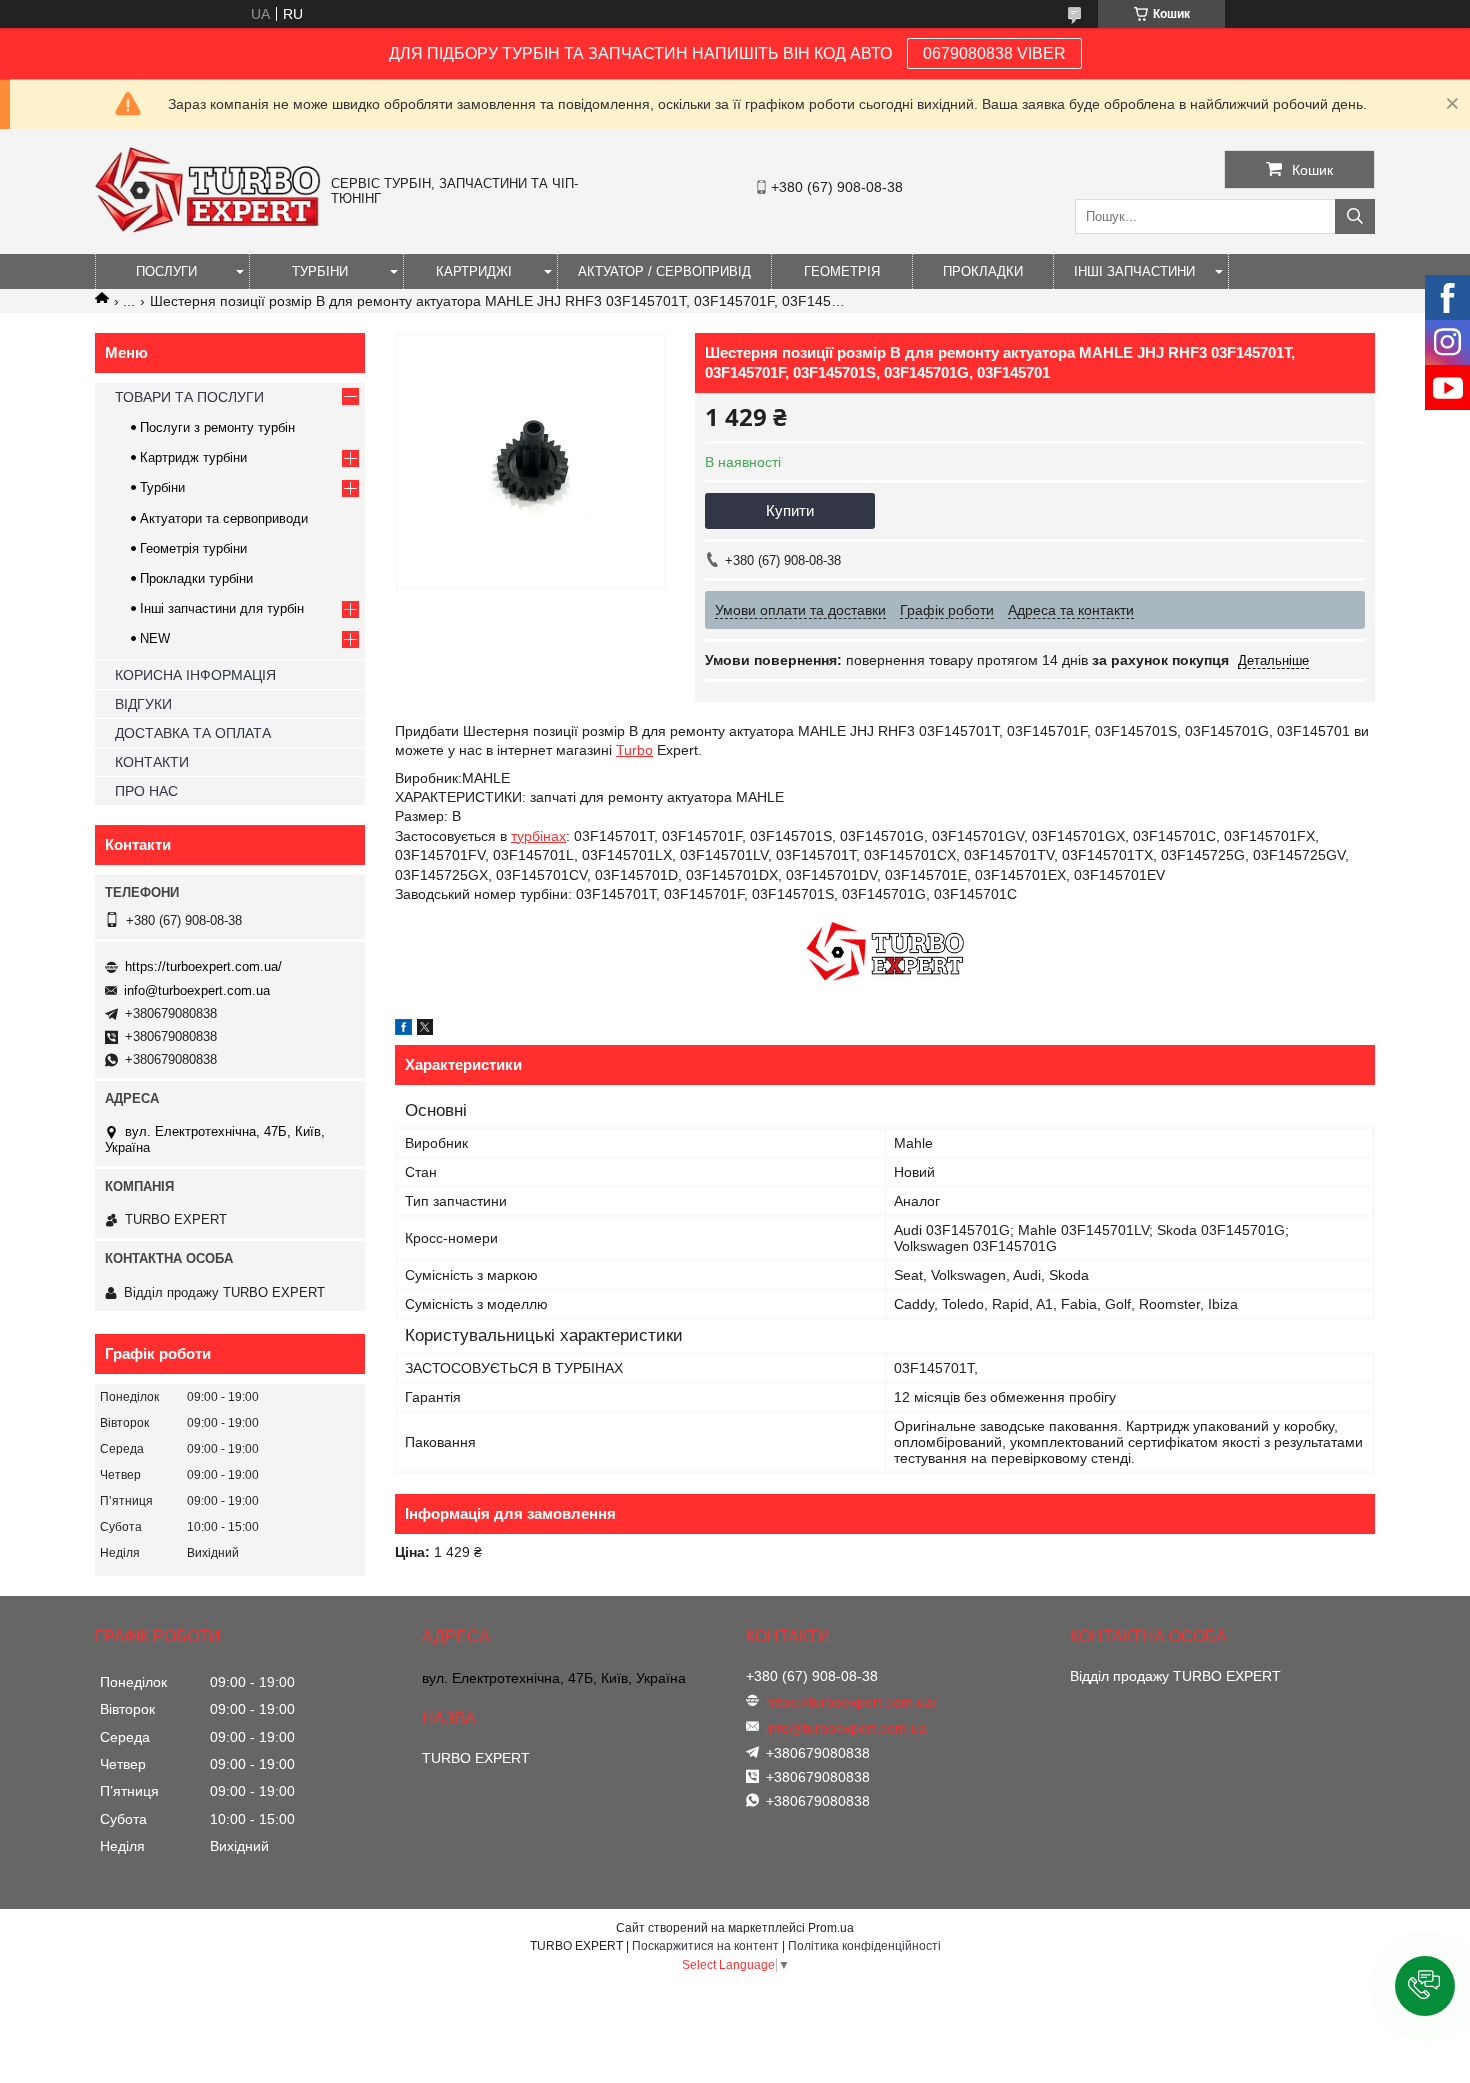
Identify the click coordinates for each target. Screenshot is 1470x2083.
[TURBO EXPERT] (208, 228)
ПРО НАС (146, 791)
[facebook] (403, 1030)
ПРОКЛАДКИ (983, 271)
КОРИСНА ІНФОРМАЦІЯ (195, 675)
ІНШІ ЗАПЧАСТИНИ (1134, 271)
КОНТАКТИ (152, 762)
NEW (155, 638)
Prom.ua (831, 1928)
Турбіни (162, 487)
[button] (1425, 1986)
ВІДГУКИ (143, 704)
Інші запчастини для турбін (222, 608)
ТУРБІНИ (320, 271)
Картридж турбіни (193, 457)
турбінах (538, 836)
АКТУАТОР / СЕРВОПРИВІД (664, 271)
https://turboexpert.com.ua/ (203, 966)
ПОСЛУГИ (166, 271)
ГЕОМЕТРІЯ (842, 271)
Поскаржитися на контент (705, 1946)
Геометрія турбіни (193, 548)
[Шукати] (1355, 216)
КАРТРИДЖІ (474, 271)
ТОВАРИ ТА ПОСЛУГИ (189, 397)
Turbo (634, 750)
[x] (425, 1030)
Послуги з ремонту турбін (217, 427)
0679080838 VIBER (994, 53)
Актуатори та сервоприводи (224, 518)
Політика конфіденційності (864, 1946)
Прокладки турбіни (196, 578)
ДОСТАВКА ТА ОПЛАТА (193, 733)
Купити (790, 510)
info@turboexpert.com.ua (197, 990)
